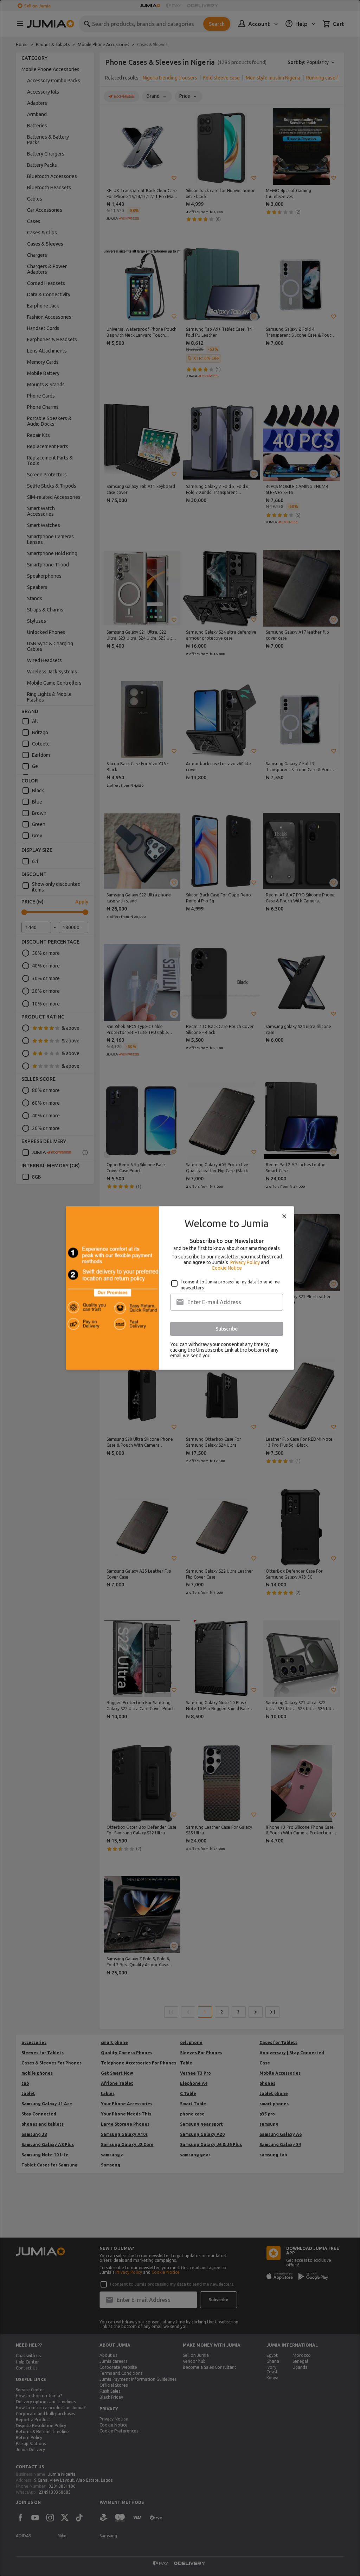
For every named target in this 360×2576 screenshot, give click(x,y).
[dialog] (180, 1288)
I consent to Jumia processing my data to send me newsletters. (230, 1285)
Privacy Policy (245, 1262)
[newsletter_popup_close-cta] (284, 1216)
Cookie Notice (227, 1268)
